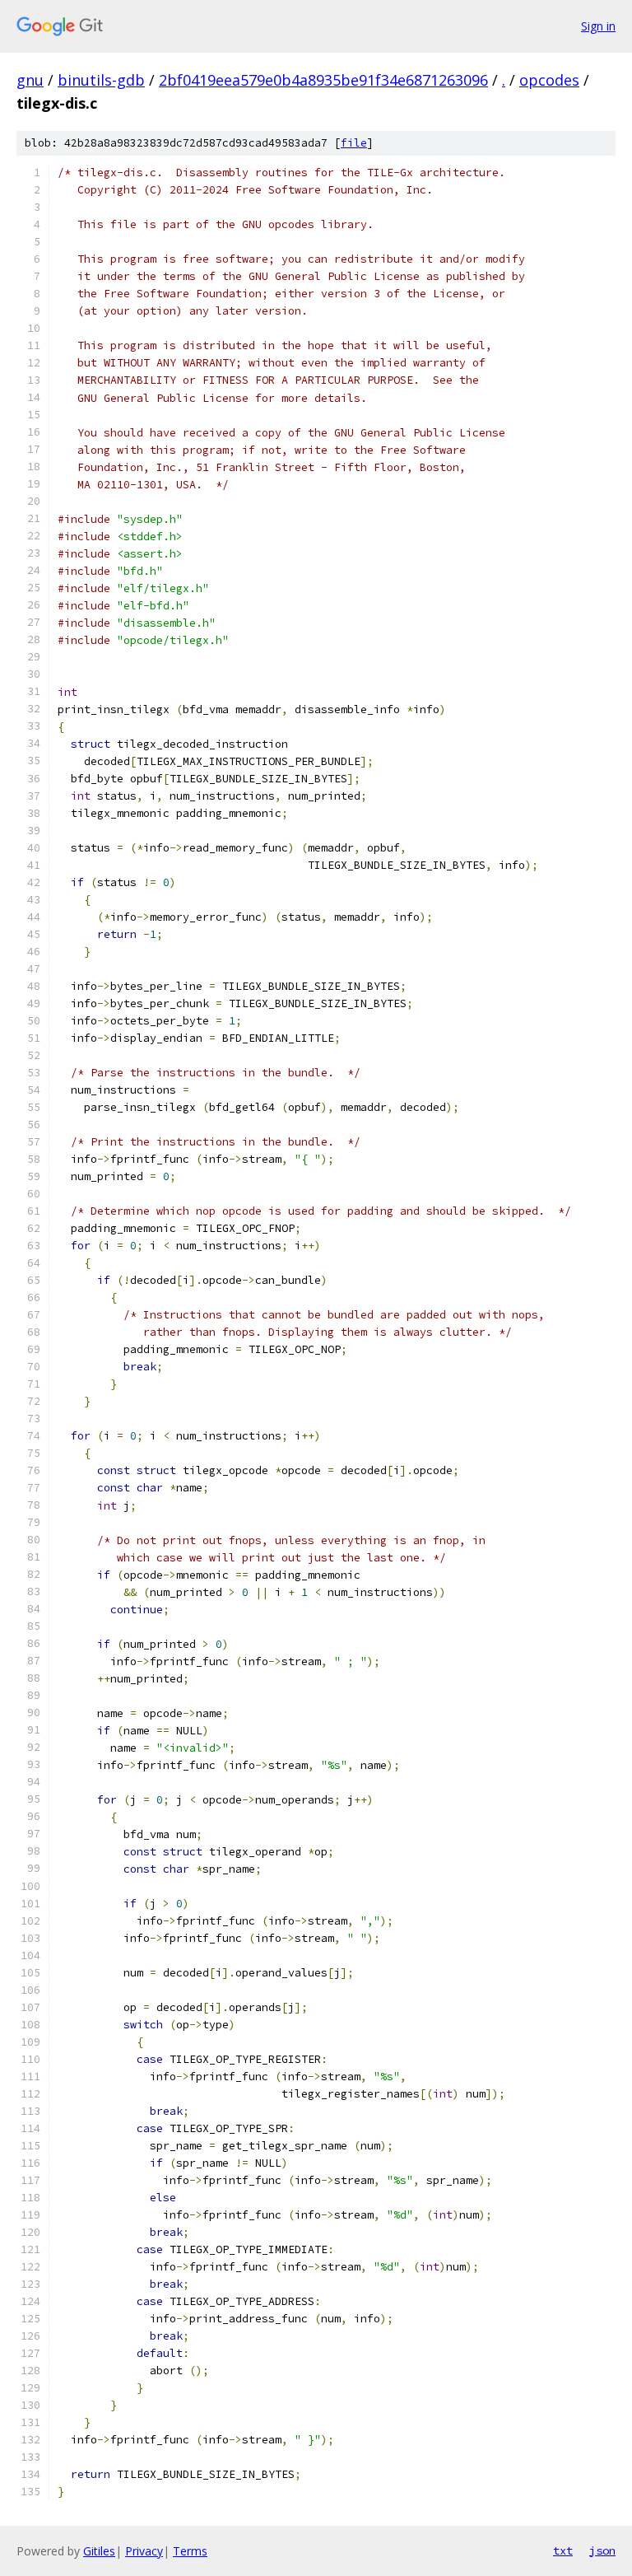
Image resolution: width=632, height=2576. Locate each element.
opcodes (549, 80)
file (354, 143)
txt (563, 2550)
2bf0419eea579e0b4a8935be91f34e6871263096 (323, 80)
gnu (30, 80)
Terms (190, 2551)
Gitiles (99, 2551)
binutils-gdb (101, 80)
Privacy (144, 2551)
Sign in (598, 26)
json (602, 2550)
